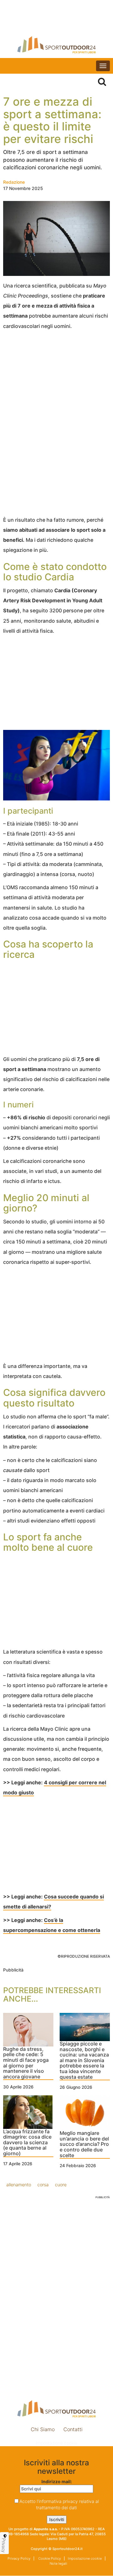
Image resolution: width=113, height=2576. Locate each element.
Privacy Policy (19, 2558)
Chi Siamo (43, 2429)
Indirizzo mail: (57, 2481)
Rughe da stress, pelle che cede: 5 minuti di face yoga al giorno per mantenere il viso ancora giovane (26, 2063)
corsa (43, 2185)
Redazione (14, 182)
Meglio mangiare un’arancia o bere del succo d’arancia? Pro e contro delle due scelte (84, 2144)
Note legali (58, 2563)
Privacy (4, 2545)
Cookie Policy (49, 2558)
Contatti (73, 2429)
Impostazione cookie (56, 2443)
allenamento (19, 2185)
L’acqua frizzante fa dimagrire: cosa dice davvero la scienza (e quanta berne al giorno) (27, 2143)
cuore (61, 2185)
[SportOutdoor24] (56, 45)
